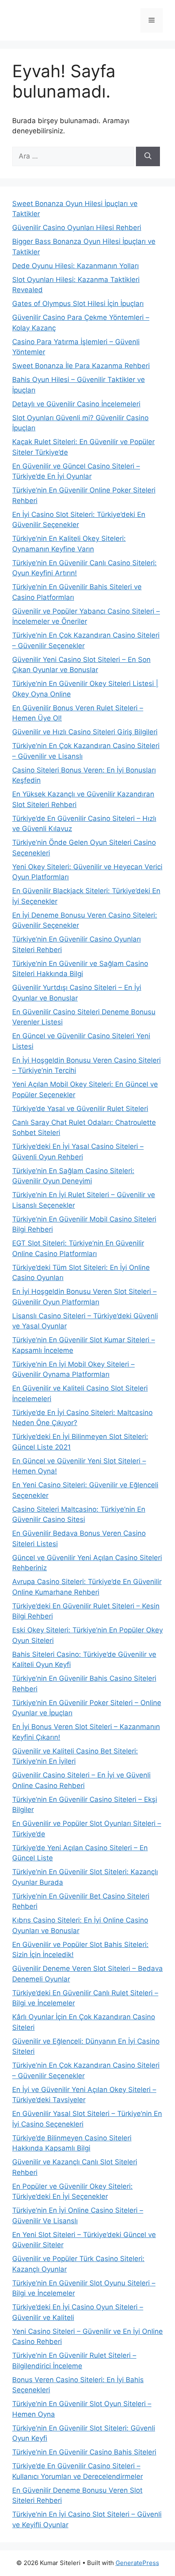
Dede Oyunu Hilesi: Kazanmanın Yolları (75, 266)
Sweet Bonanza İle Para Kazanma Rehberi (81, 366)
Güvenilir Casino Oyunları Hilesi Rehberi (77, 228)
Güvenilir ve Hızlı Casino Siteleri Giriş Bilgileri (85, 732)
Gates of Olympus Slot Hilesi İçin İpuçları (78, 304)
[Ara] (148, 156)
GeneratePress (137, 2563)
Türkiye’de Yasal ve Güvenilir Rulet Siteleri (80, 1109)
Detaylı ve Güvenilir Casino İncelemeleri (76, 404)
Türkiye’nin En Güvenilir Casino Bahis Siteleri (84, 2452)
